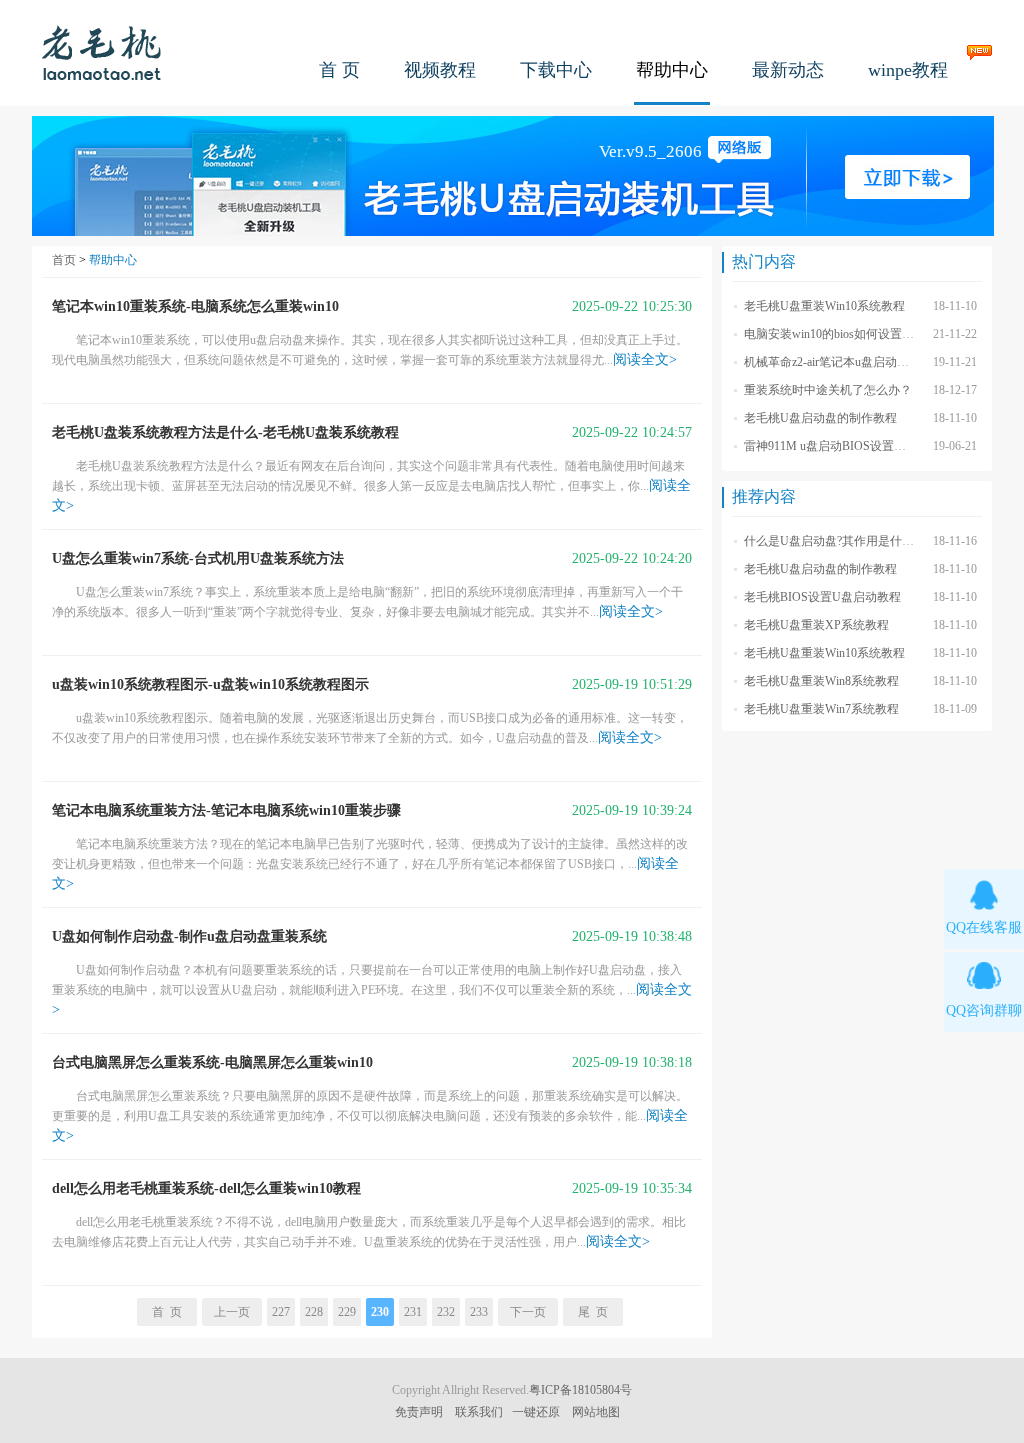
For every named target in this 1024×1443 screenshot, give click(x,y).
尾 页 (593, 1312)
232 (446, 1312)
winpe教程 (908, 70)
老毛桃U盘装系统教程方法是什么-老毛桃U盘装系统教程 (225, 432)
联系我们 (479, 1412)
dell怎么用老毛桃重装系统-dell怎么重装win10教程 (206, 1188)
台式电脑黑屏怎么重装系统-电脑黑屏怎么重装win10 (212, 1062)
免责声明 (419, 1412)
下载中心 (556, 70)
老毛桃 (102, 52)
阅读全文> (645, 359)
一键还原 (536, 1412)
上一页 (232, 1312)
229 (347, 1312)
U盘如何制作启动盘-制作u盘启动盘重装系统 (189, 936)
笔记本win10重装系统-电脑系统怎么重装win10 (195, 306)
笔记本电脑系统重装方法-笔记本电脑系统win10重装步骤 (226, 810)
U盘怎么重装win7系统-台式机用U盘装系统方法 (198, 558)
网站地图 (596, 1412)
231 (413, 1312)
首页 (64, 260)
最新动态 (788, 70)
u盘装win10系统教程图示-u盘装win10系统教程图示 (210, 684)
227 (281, 1312)
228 (314, 1312)
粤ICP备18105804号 (580, 1390)
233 (479, 1312)
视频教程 (440, 70)
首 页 (339, 70)
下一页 (528, 1312)
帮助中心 (672, 70)
